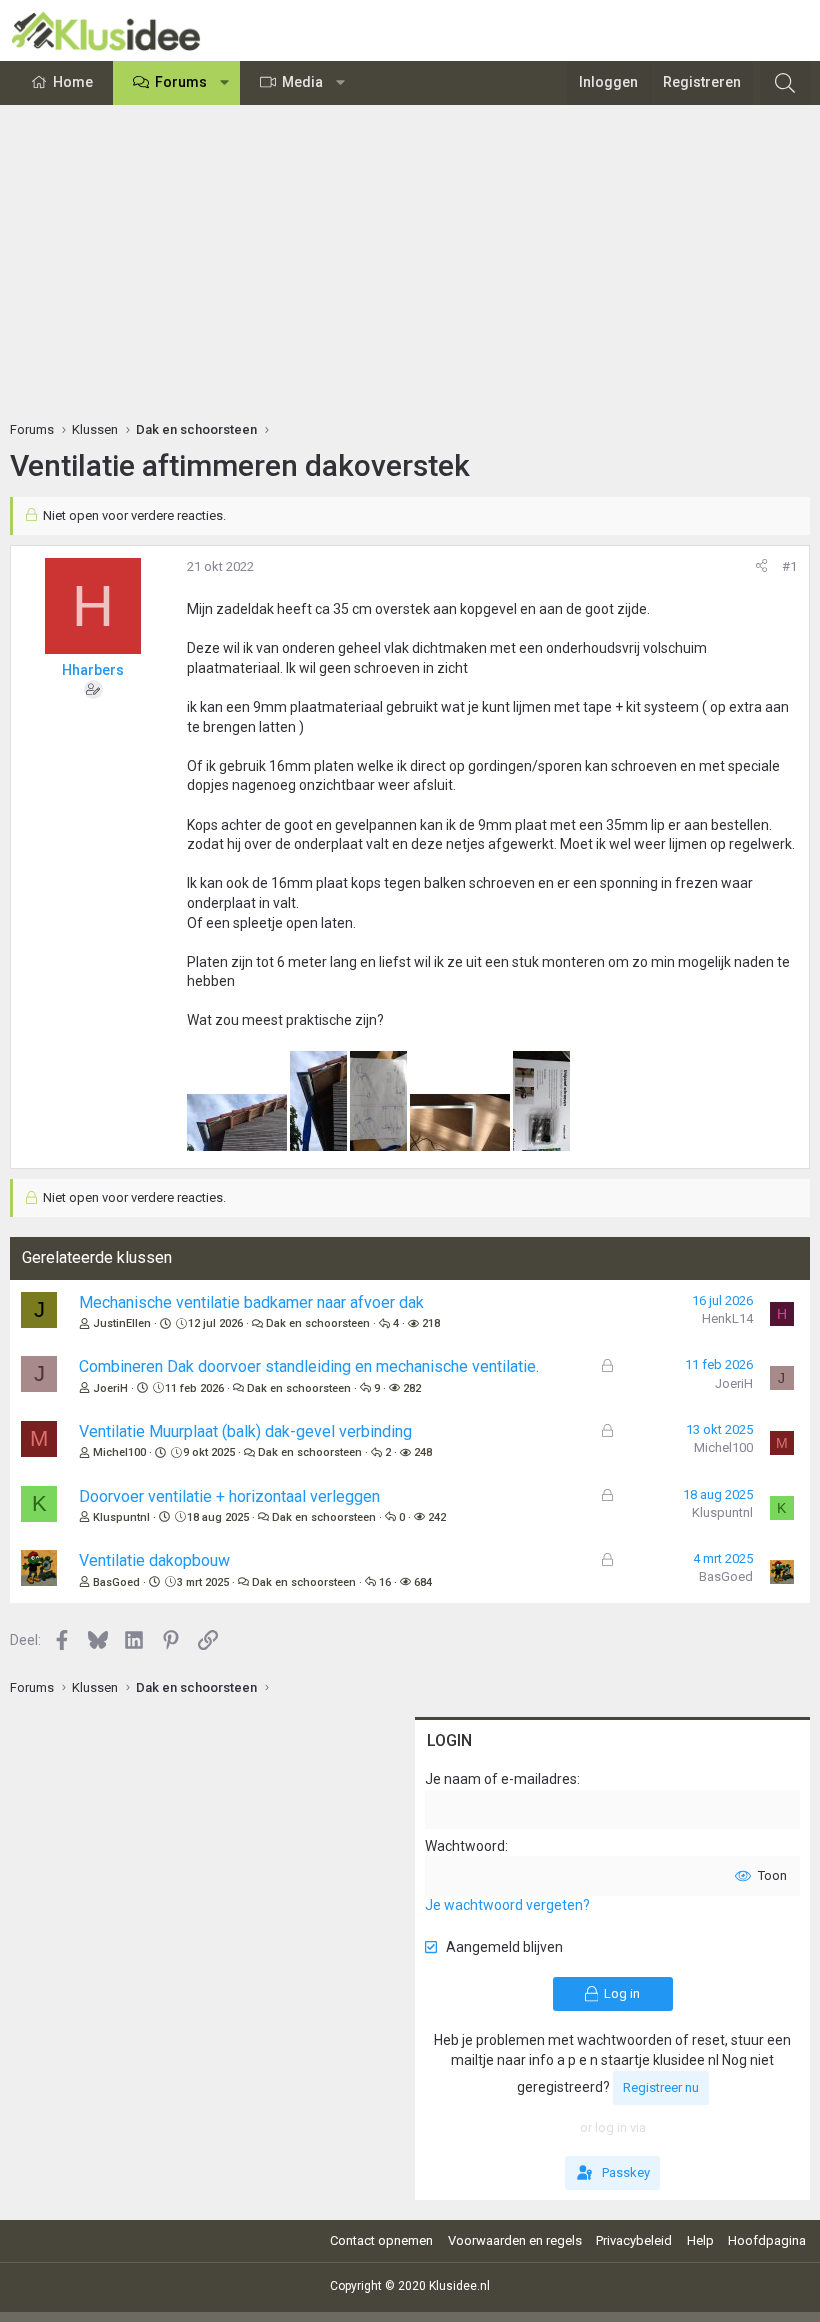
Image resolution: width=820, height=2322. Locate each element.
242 (437, 1517)
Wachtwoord (465, 1846)
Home (73, 82)
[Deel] (761, 567)
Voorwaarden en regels (515, 2240)
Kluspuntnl (121, 1517)
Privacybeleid (634, 2240)
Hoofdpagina (767, 2240)
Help (700, 2240)
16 (385, 1582)
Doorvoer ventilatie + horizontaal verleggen (229, 1496)
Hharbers (93, 670)
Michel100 (119, 1452)
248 (423, 1452)
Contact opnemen (381, 2240)
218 (431, 1323)
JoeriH (110, 1388)
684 (423, 1582)
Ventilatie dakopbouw (154, 1560)
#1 (789, 566)
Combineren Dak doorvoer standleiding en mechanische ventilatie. (309, 1366)
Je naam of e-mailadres (501, 1779)
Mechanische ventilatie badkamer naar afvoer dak (251, 1302)
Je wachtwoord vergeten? (507, 1905)
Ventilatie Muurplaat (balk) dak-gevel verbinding (245, 1431)
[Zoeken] (785, 83)
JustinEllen (122, 1323)
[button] (225, 83)
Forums (181, 82)
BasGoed (116, 1582)
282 (412, 1388)
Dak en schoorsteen (318, 1323)
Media (302, 82)
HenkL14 (727, 1318)
